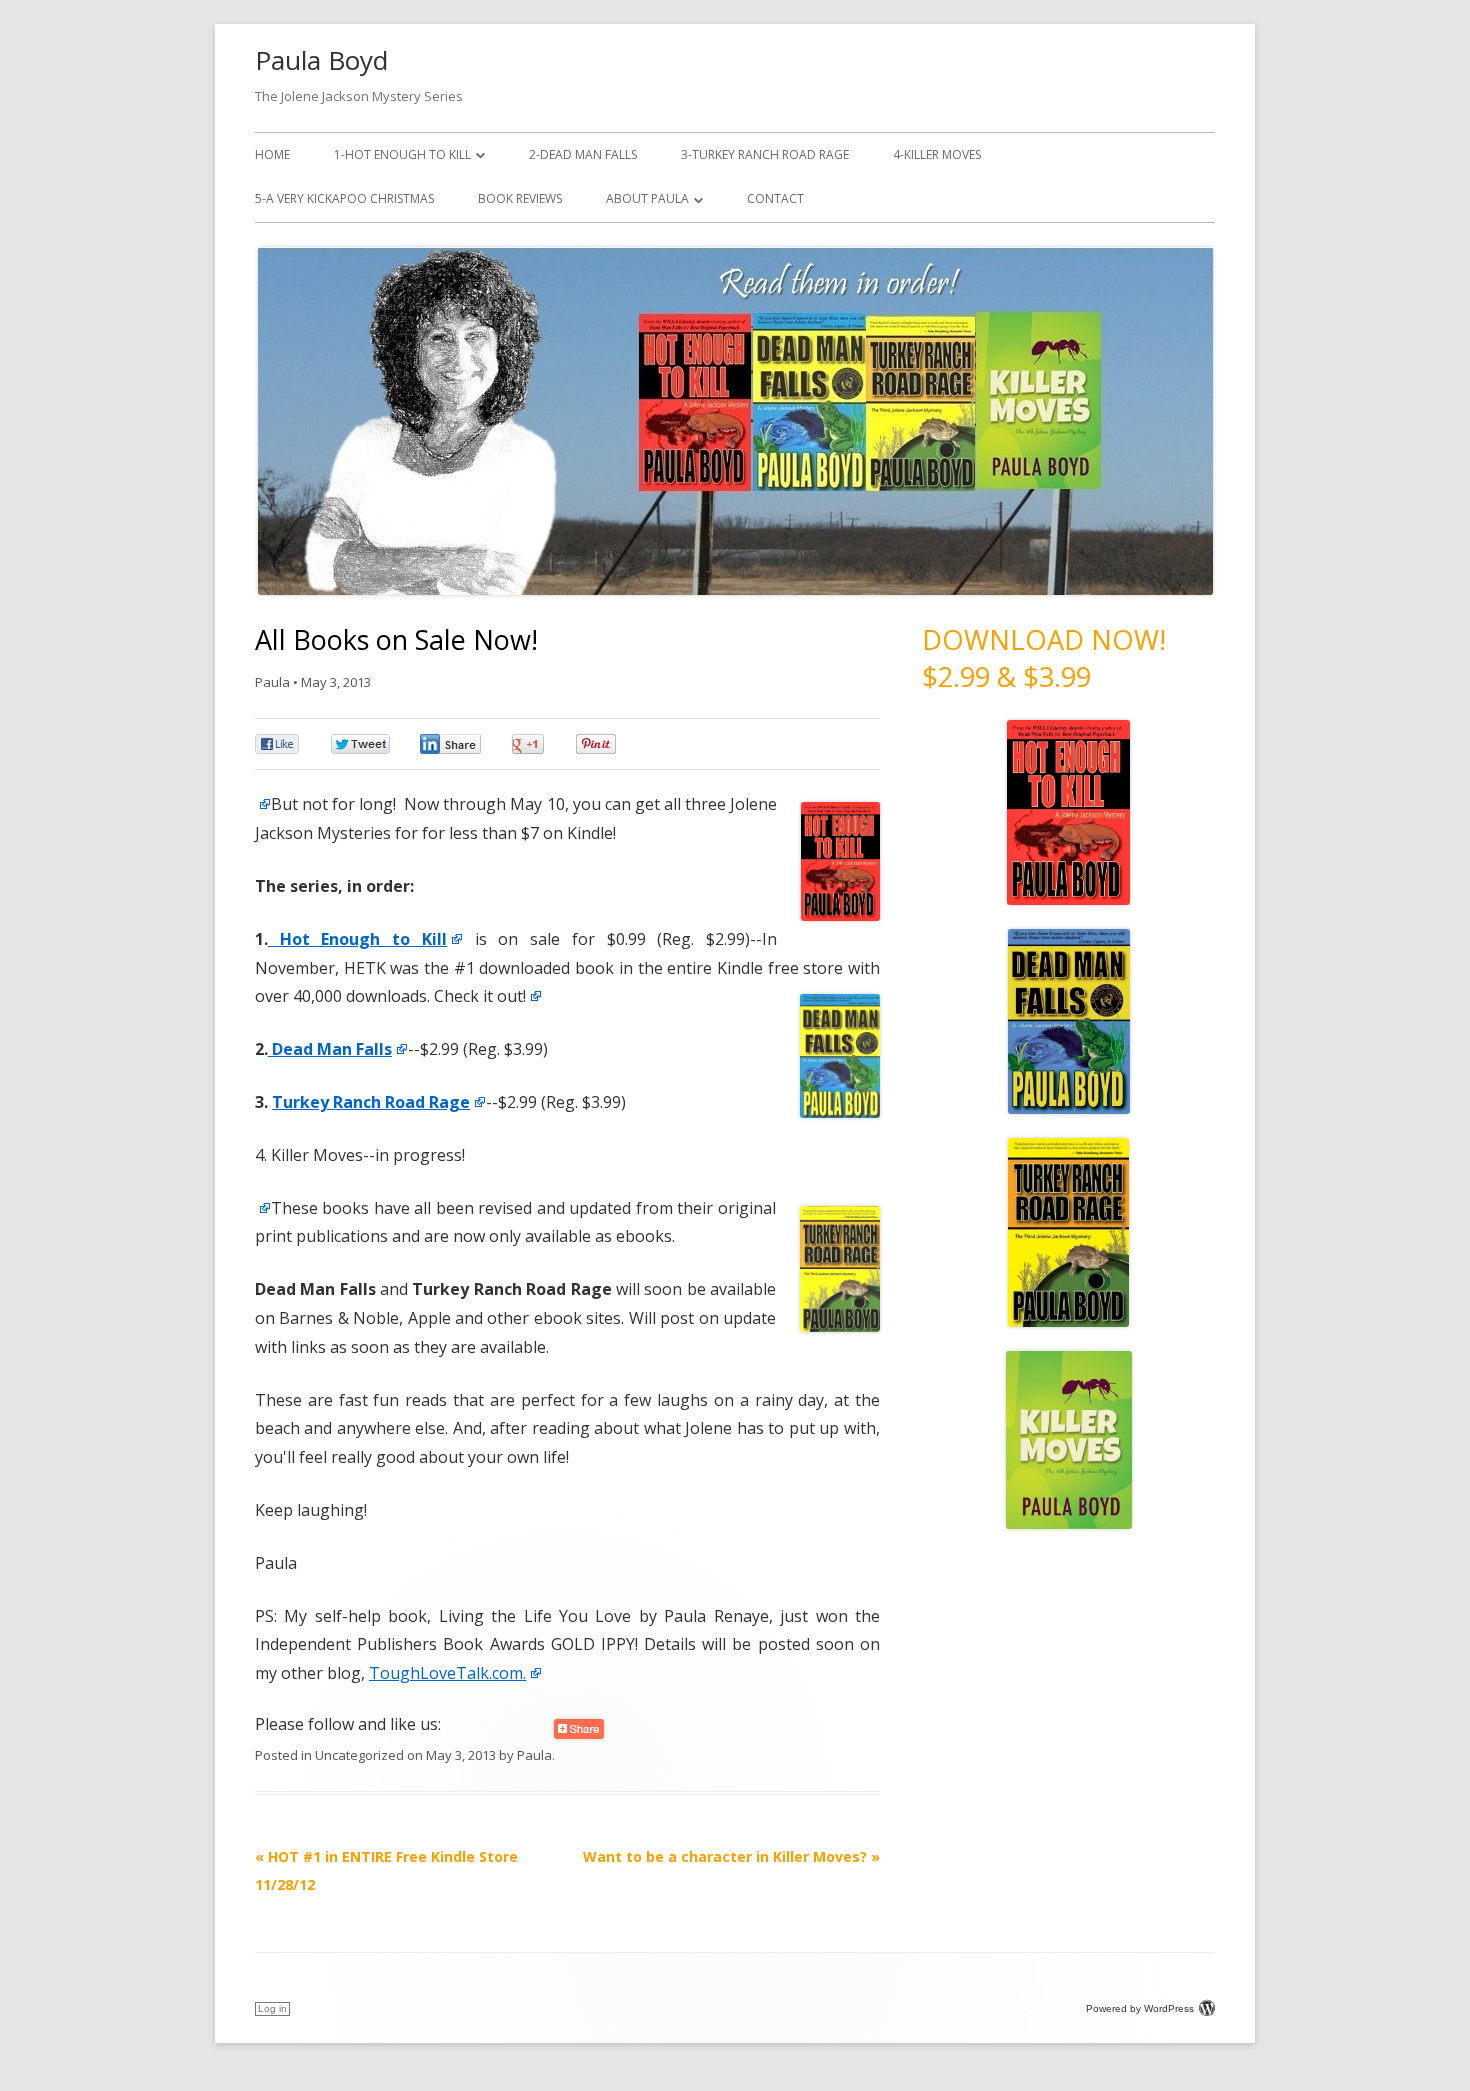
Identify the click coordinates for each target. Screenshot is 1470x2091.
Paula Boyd (321, 60)
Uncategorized (359, 1755)
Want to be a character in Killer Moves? (731, 1856)
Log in (272, 2008)
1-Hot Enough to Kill (402, 154)
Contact (775, 198)
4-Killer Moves (937, 154)
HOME (272, 154)
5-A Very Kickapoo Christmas (344, 198)
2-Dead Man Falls (583, 154)
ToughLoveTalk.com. (447, 1673)
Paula (272, 682)
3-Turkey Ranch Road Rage (765, 154)
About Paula (647, 198)
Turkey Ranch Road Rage (371, 1102)
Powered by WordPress (1140, 2008)
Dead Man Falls (330, 1049)
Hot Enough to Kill (357, 939)
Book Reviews (520, 198)
